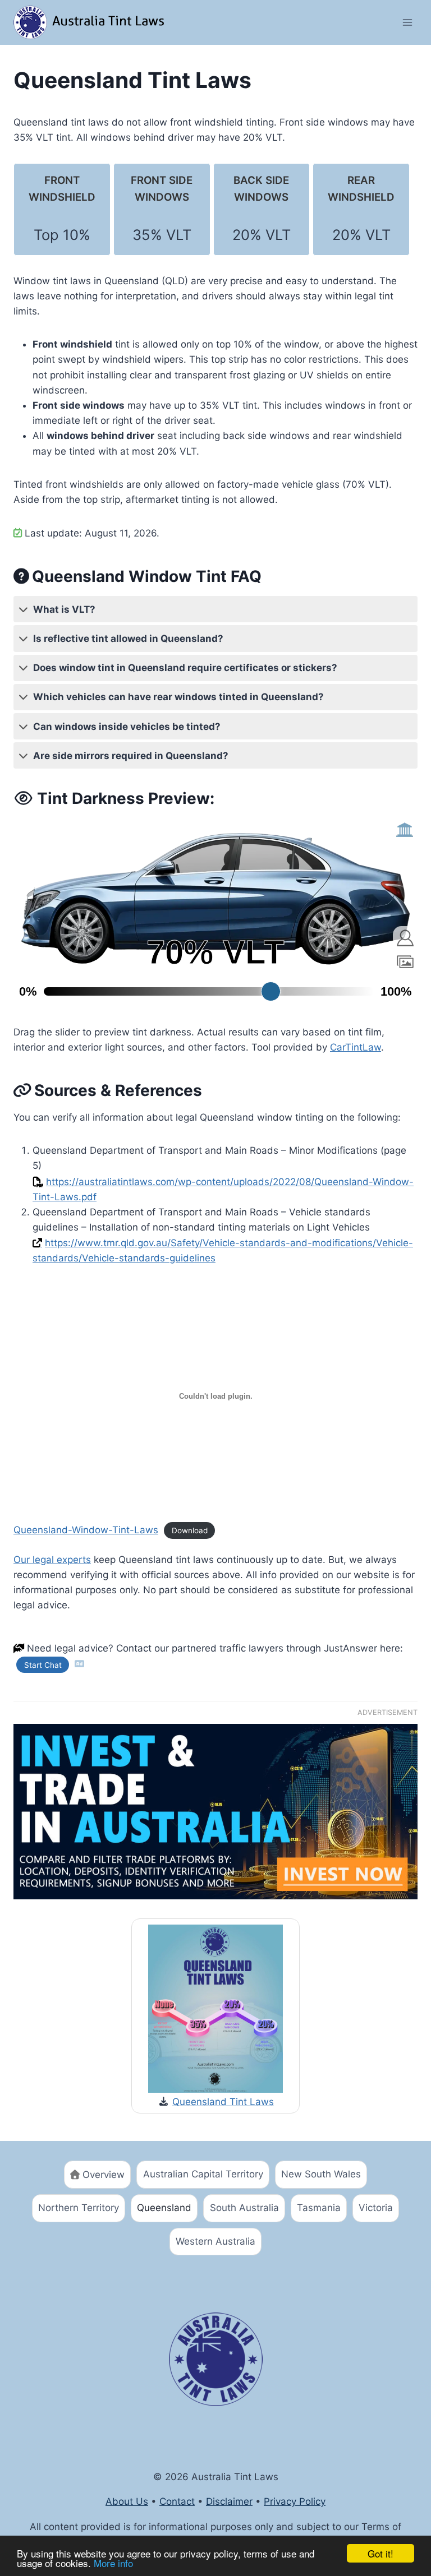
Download (190, 1530)
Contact (177, 2501)
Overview (104, 2175)
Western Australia (215, 2241)
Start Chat (43, 1664)
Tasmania (319, 2208)
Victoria (376, 2208)
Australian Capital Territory (203, 2174)
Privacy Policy (295, 2501)
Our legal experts (52, 1560)
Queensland (164, 2208)
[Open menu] (407, 22)
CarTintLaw (356, 1047)
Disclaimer (229, 2501)
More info (113, 2563)
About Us (127, 2501)
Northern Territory (79, 2208)
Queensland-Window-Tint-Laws (86, 1530)
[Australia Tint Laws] (92, 22)
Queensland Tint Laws (223, 2102)
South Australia (244, 2208)
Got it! (380, 2553)
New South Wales (321, 2174)
